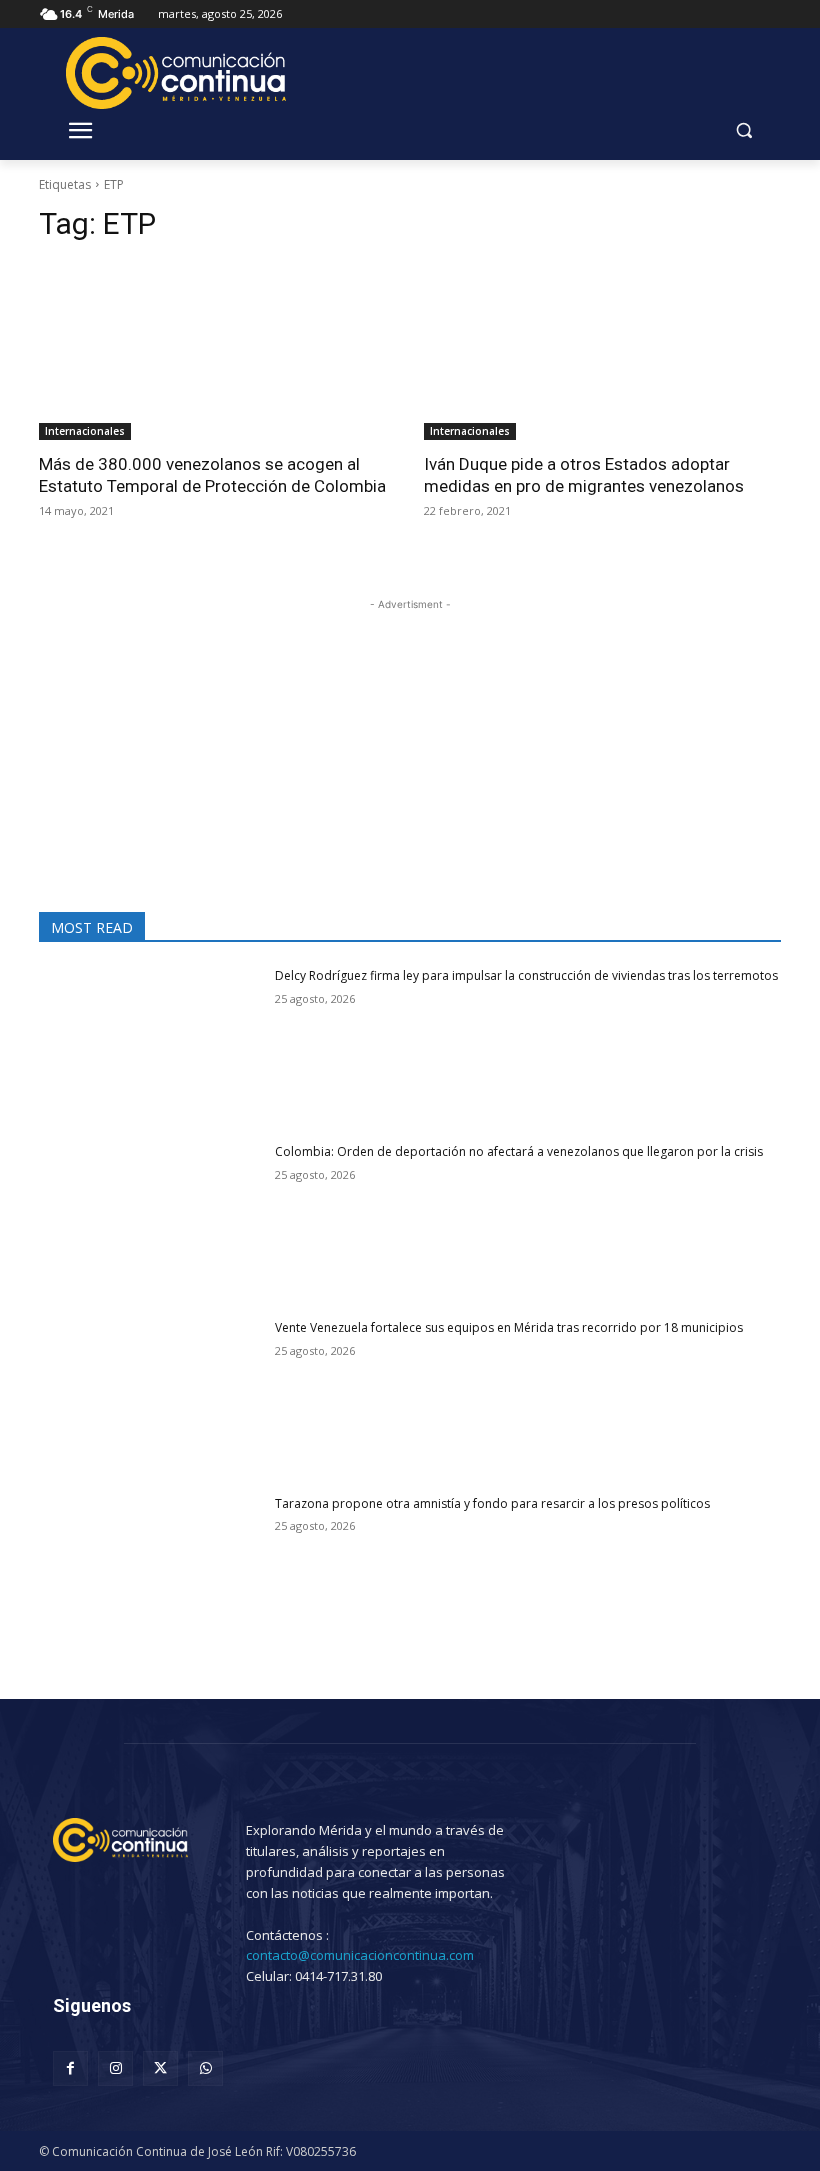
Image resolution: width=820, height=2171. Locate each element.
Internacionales (85, 431)
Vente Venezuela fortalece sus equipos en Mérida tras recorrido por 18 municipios (509, 1327)
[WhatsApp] (205, 2068)
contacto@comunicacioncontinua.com (360, 1955)
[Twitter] (160, 2068)
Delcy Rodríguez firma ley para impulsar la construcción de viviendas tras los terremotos (526, 975)
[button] (743, 130)
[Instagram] (115, 2068)
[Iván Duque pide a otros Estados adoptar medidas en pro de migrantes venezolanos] (602, 351)
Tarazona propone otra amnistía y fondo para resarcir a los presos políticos (492, 1503)
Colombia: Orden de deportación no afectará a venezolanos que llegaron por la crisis (519, 1151)
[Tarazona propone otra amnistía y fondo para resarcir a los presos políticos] (150, 1574)
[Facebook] (70, 2068)
